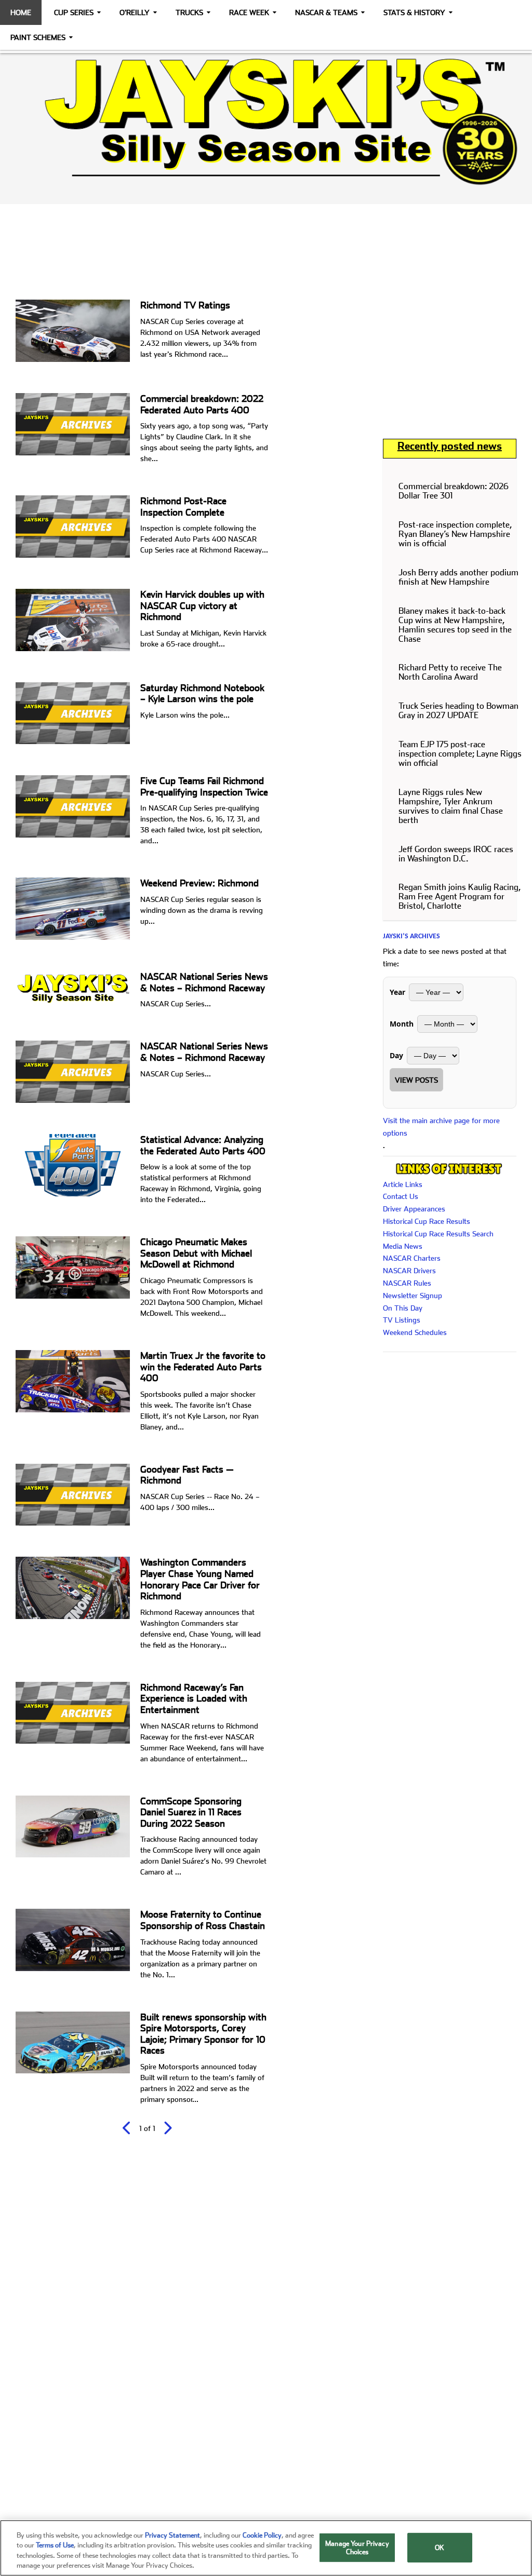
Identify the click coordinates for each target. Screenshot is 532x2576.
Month (402, 1024)
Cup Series (74, 12)
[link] (266, 122)
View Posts (416, 1080)
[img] (266, 122)
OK (440, 2548)
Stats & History (414, 12)
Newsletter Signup (413, 1296)
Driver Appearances (414, 1209)
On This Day (403, 1308)
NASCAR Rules (407, 1283)
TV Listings (402, 1320)
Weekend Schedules (415, 1332)
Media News (403, 1246)
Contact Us (401, 1196)
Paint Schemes (38, 37)
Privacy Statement (172, 2535)
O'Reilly (135, 12)
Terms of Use (55, 2545)
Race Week (249, 12)
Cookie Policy (262, 2535)
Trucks (189, 12)
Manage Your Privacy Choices (357, 2548)
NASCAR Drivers (409, 1271)
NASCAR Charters (412, 1258)
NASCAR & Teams (326, 12)
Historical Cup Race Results (427, 1221)
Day (396, 1055)
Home (21, 12)
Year (397, 992)
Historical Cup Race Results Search (438, 1234)
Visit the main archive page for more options (441, 1127)
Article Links (403, 1184)
